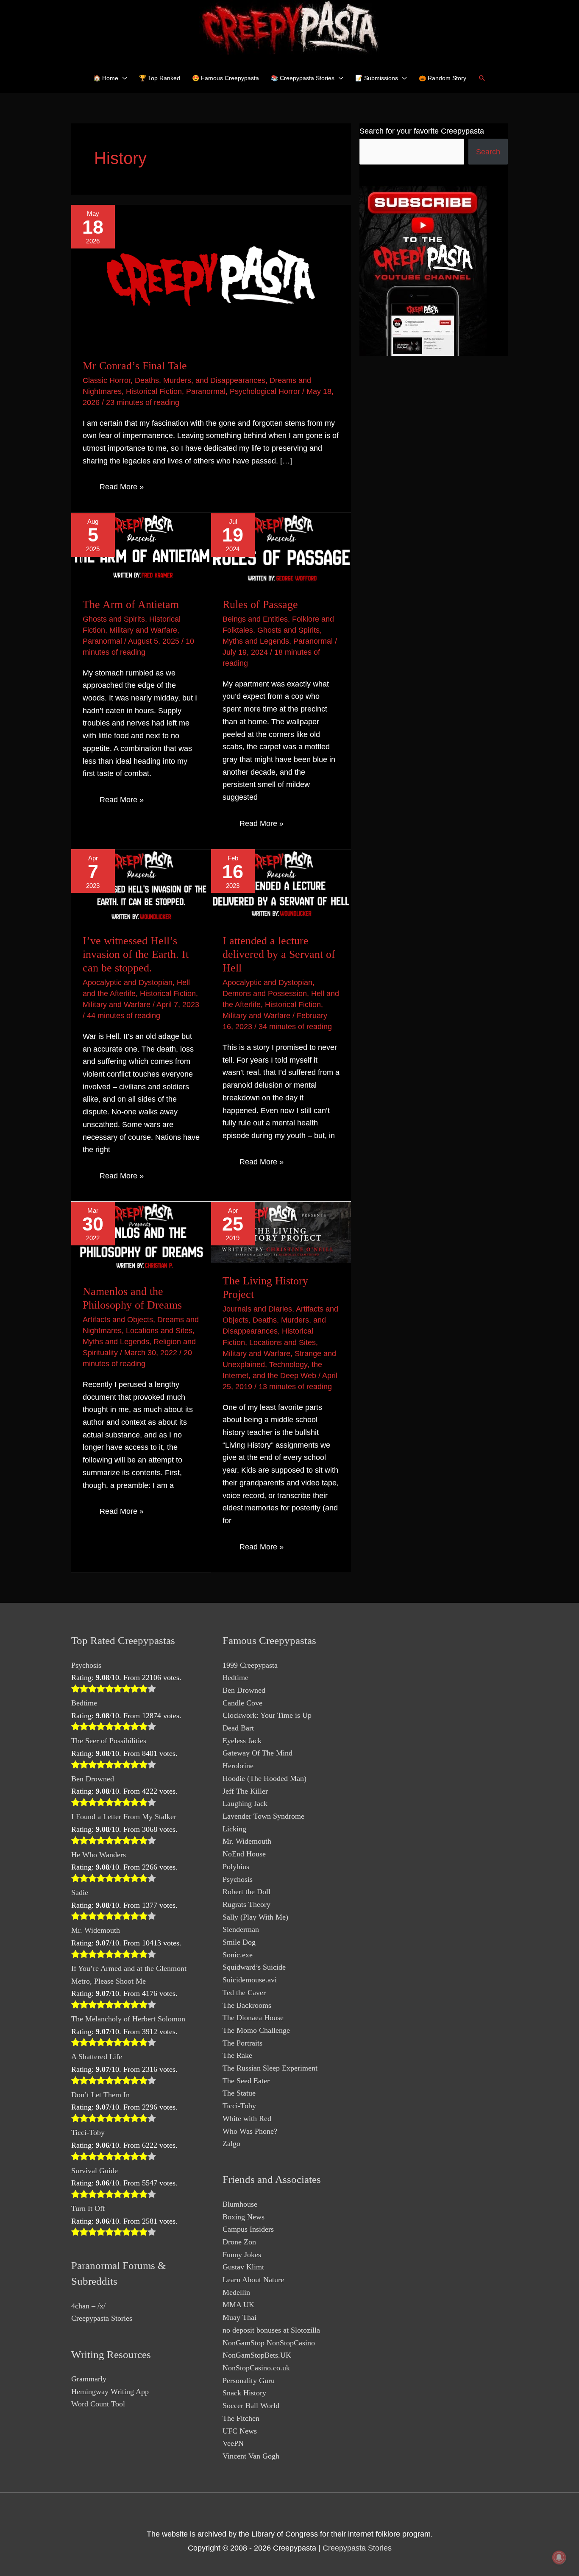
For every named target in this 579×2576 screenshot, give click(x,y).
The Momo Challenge (256, 2030)
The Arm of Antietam (131, 604)
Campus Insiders (248, 2229)
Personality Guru (249, 2381)
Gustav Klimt (243, 2267)
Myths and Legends (256, 641)
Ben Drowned (93, 1779)
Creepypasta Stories (102, 2318)
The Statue (239, 2093)
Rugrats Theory (246, 1904)
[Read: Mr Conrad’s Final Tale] (211, 276)
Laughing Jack (245, 1803)
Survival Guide (95, 2171)
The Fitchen (241, 2418)
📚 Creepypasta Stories (303, 78)
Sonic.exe (238, 1955)
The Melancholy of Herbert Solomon (128, 2019)
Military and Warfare (143, 630)
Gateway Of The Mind (257, 1753)
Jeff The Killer (245, 1791)
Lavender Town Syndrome (263, 1816)
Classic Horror (107, 380)
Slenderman (241, 1929)
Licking (234, 1829)
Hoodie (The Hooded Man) (264, 1778)
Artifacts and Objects (118, 1320)
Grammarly (89, 2379)
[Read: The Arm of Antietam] (141, 549)
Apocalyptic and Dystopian (128, 982)
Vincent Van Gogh (251, 2456)
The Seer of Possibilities (109, 1741)
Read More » (121, 488)
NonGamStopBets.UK (257, 2355)
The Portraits (242, 2043)
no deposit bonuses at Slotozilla (271, 2330)
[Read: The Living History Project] (281, 1232)
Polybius (236, 1867)
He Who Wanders (99, 1855)
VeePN (233, 2443)
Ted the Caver (244, 1993)
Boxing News (244, 2217)
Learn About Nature (253, 2280)
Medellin (236, 2292)
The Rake (237, 2055)
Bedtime (84, 1703)
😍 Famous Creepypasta (225, 78)
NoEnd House (244, 1854)
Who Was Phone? (250, 2131)
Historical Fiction (154, 391)
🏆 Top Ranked (160, 78)
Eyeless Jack (242, 1741)
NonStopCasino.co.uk (256, 2368)
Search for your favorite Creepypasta (422, 131)
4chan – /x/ (88, 2306)
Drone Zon (239, 2242)
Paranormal (206, 391)
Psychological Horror (265, 391)
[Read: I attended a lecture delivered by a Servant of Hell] (281, 885)
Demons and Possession (265, 994)
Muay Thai (239, 2317)
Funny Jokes (242, 2255)
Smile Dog (239, 1942)
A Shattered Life (97, 2057)
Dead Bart (238, 1728)
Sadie (80, 1892)
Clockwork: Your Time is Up (267, 1715)
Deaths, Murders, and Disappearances (200, 380)
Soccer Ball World (251, 2406)
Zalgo (231, 2143)
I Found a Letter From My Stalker (124, 1817)
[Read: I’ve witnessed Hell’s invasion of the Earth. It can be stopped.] (141, 885)
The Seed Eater (246, 2081)
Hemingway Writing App (110, 2392)
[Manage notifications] (559, 2557)
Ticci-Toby (88, 2132)
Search (488, 152)
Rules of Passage (260, 604)
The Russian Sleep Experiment (270, 2068)
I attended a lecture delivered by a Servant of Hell (279, 954)
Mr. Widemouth (96, 1930)
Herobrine (238, 1766)
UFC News (240, 2431)
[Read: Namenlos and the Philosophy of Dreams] (141, 1237)
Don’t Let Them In (100, 2095)
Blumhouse (240, 2204)
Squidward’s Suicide (254, 1967)
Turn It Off (88, 2208)
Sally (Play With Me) (255, 1917)
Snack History (244, 2393)
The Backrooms (247, 2005)
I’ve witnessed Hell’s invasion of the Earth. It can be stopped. (136, 954)
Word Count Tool (98, 2404)
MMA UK (238, 2305)
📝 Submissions (377, 78)
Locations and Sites (159, 1331)
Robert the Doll (246, 1892)
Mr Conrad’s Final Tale (135, 366)
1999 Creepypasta (250, 1665)
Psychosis (86, 1665)
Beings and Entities (255, 619)
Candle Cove (242, 1703)
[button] (482, 78)
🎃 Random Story (443, 78)
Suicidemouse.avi (250, 1980)
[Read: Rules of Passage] (281, 549)
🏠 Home (106, 78)
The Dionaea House (253, 2018)
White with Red (247, 2118)
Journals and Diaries (257, 1309)
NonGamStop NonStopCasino (269, 2343)
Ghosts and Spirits (114, 619)
